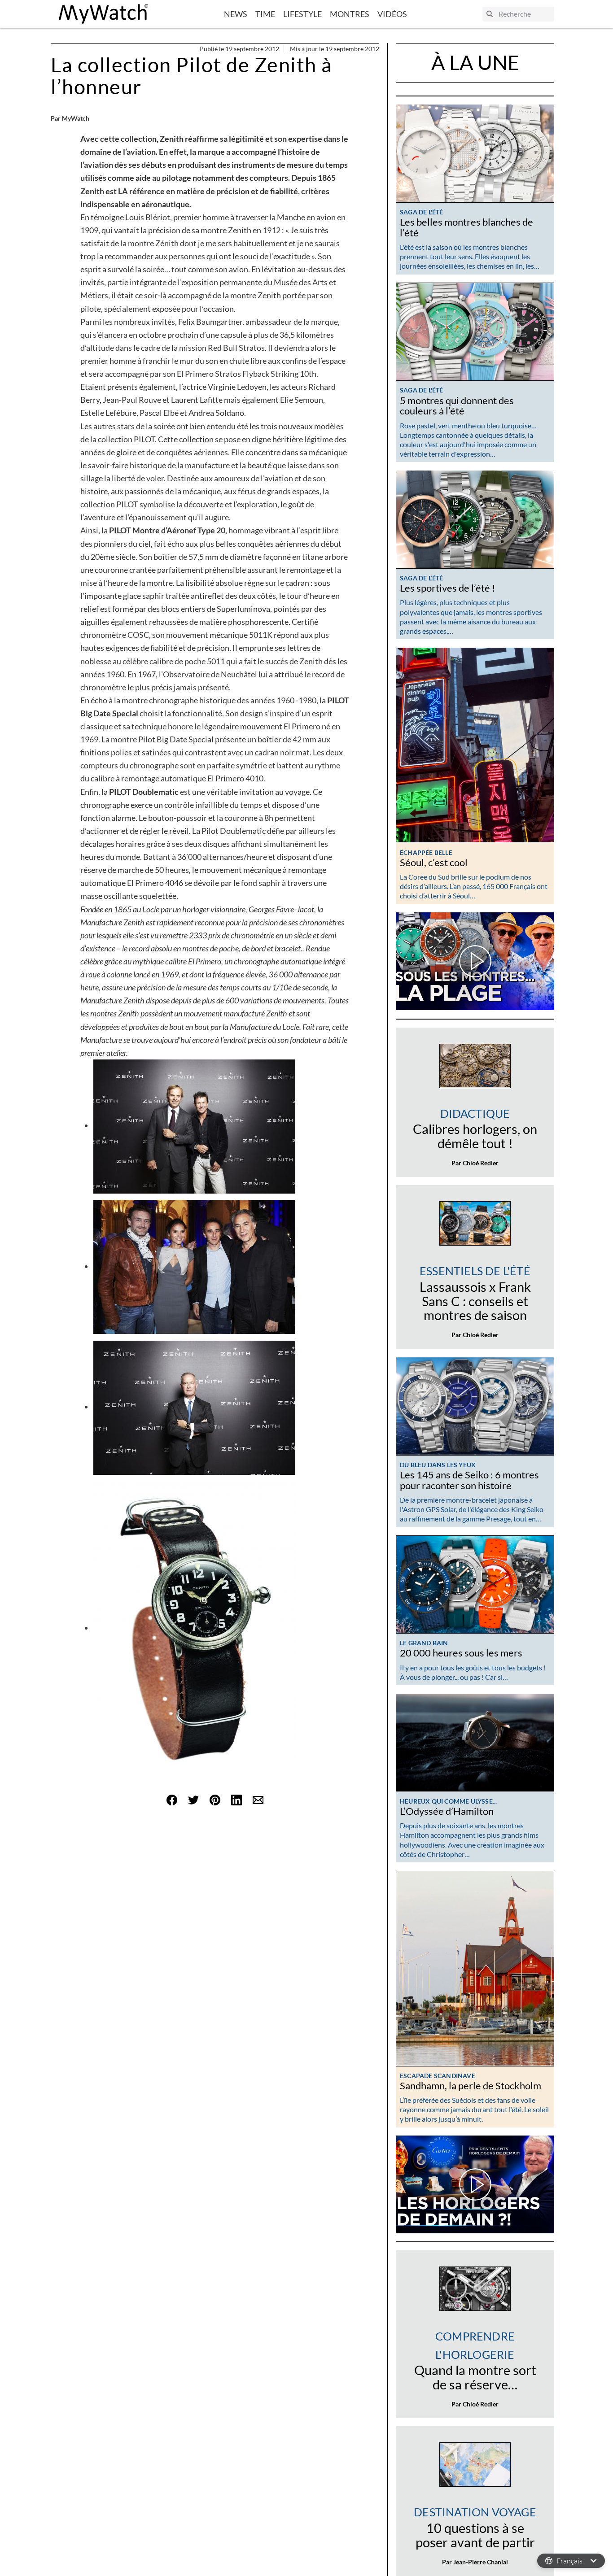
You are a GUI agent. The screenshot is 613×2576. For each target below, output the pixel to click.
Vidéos (392, 14)
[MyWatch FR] (104, 14)
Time (265, 14)
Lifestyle (302, 14)
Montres (350, 14)
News (236, 14)
